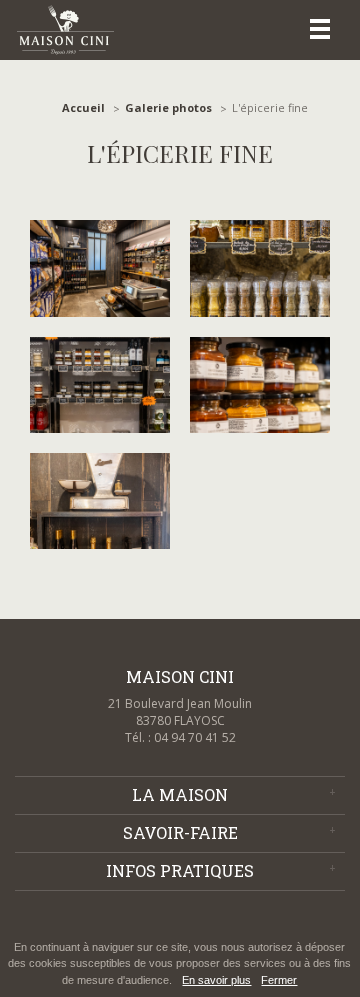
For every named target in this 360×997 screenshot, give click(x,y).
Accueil (83, 107)
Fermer (279, 980)
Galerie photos (168, 107)
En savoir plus (216, 980)
